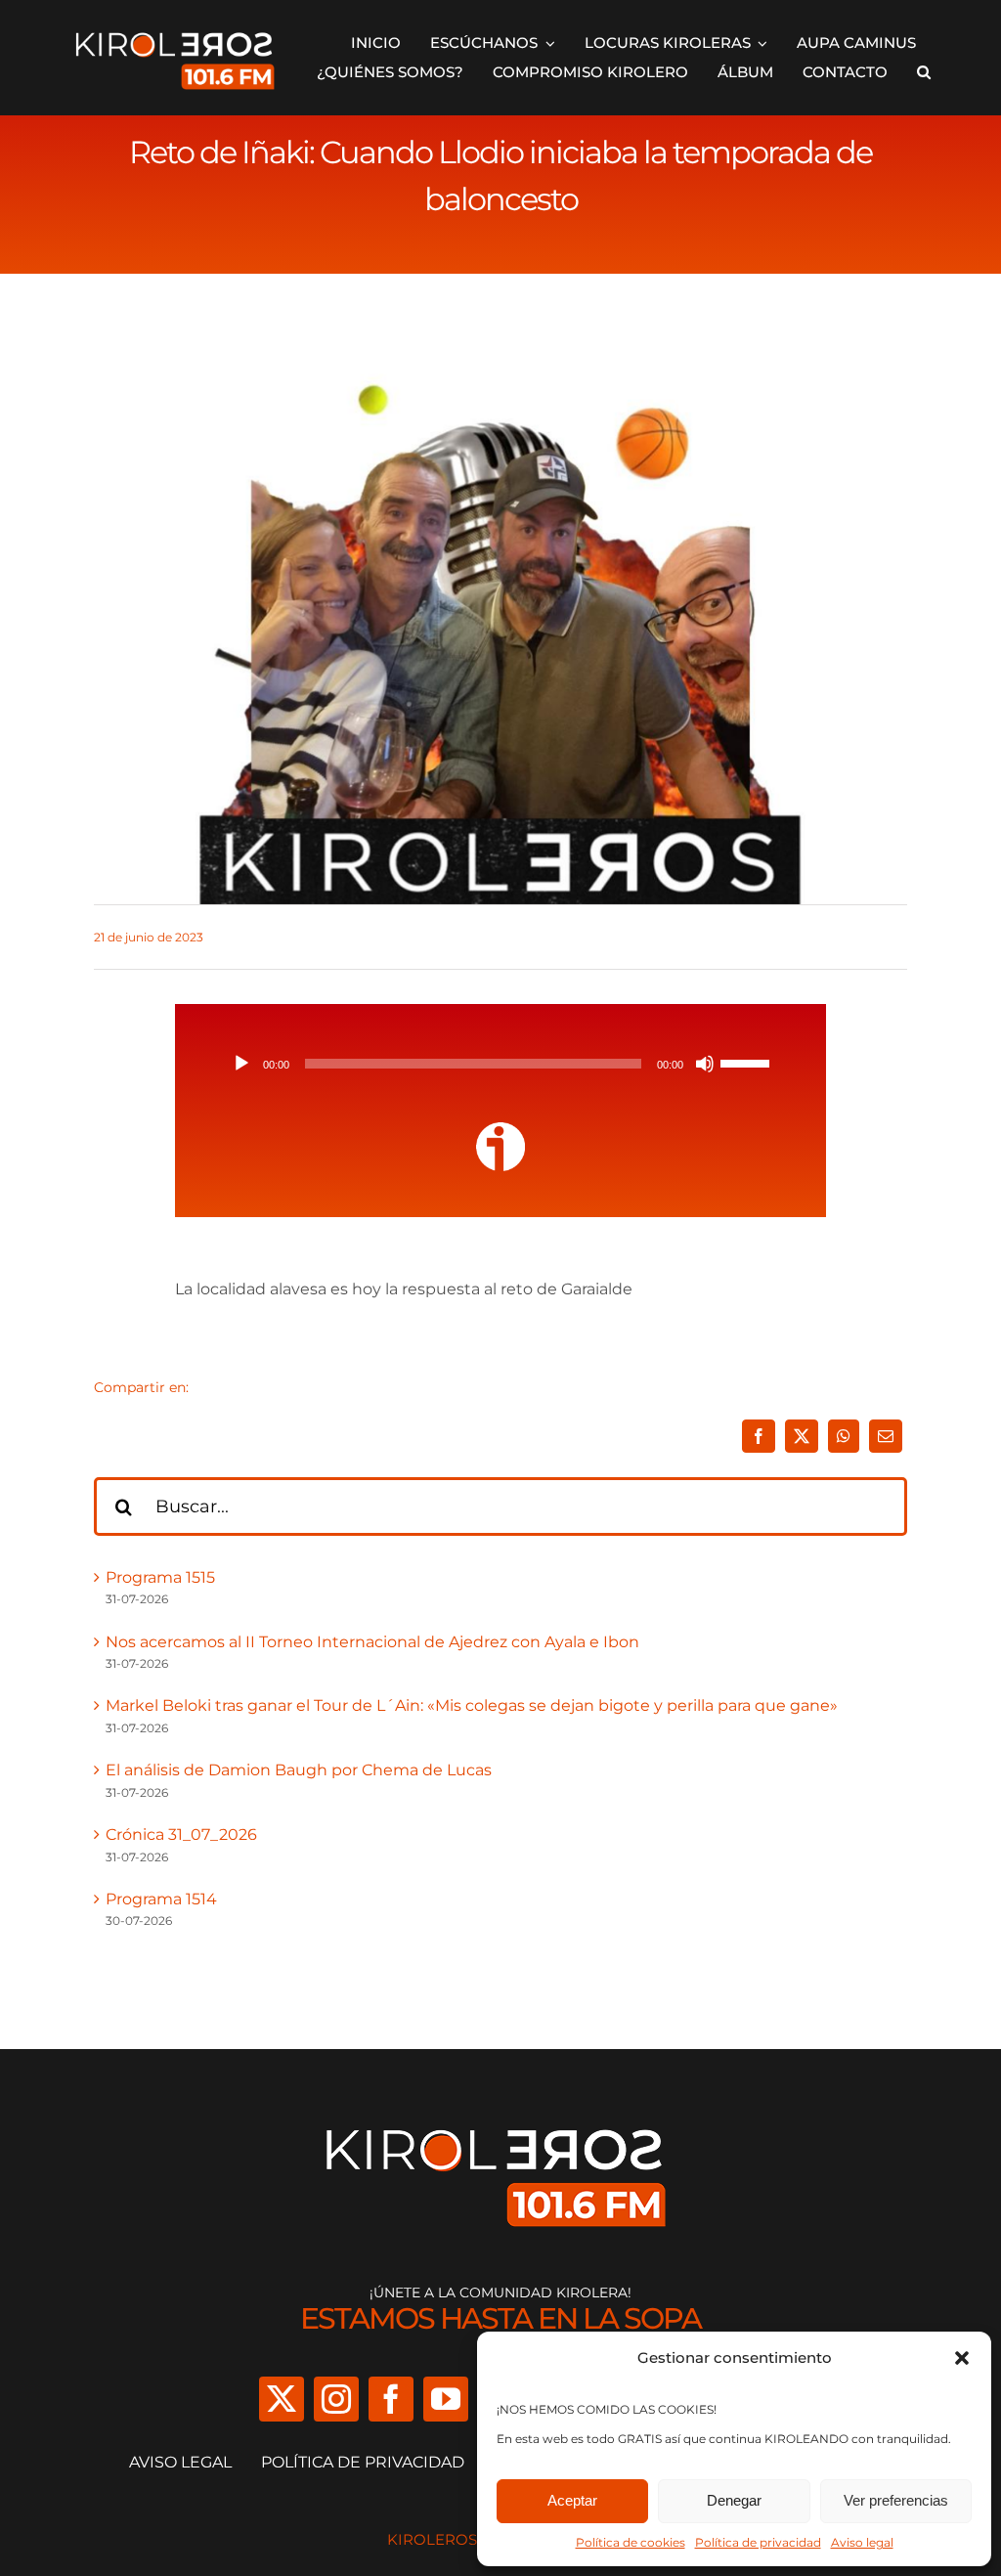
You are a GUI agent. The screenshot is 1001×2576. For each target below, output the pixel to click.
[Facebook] (759, 1436)
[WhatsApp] (844, 1436)
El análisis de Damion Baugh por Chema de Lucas (299, 1770)
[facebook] (391, 2399)
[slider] (748, 1062)
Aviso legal (862, 2542)
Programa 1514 (161, 1899)
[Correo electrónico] (886, 1436)
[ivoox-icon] (500, 1130)
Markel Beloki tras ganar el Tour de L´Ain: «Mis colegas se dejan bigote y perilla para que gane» (472, 1705)
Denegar (734, 2500)
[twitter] (282, 2399)
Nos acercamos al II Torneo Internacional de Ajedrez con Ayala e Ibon (372, 1642)
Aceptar (572, 2500)
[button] (962, 2358)
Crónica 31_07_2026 (181, 1834)
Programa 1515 (160, 1577)
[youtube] (446, 2399)
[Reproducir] (241, 1064)
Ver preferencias (896, 2500)
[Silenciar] (705, 1064)
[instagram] (336, 2399)
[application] (500, 1064)
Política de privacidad (758, 2542)
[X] (802, 1436)
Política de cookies (631, 2542)
